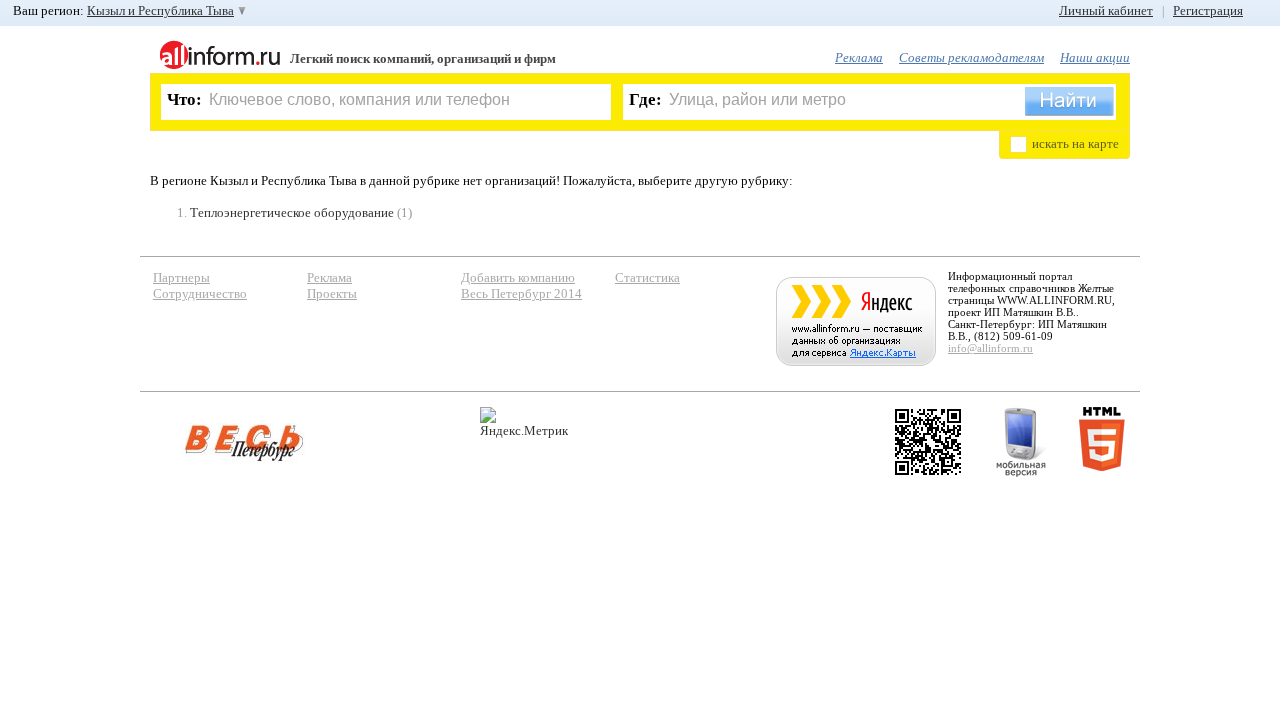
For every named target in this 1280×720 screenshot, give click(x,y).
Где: (645, 99)
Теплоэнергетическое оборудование (292, 212)
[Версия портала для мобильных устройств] (1021, 442)
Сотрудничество (200, 293)
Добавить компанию (518, 277)
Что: (184, 99)
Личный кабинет (1106, 10)
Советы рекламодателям (971, 57)
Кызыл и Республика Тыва (160, 10)
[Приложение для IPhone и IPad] (928, 442)
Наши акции (1095, 57)
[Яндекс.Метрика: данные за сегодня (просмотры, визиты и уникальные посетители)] (524, 422)
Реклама (859, 57)
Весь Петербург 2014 (521, 293)
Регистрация (1208, 10)
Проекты (332, 293)
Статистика (647, 277)
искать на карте (1075, 143)
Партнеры (181, 277)
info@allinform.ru (990, 348)
